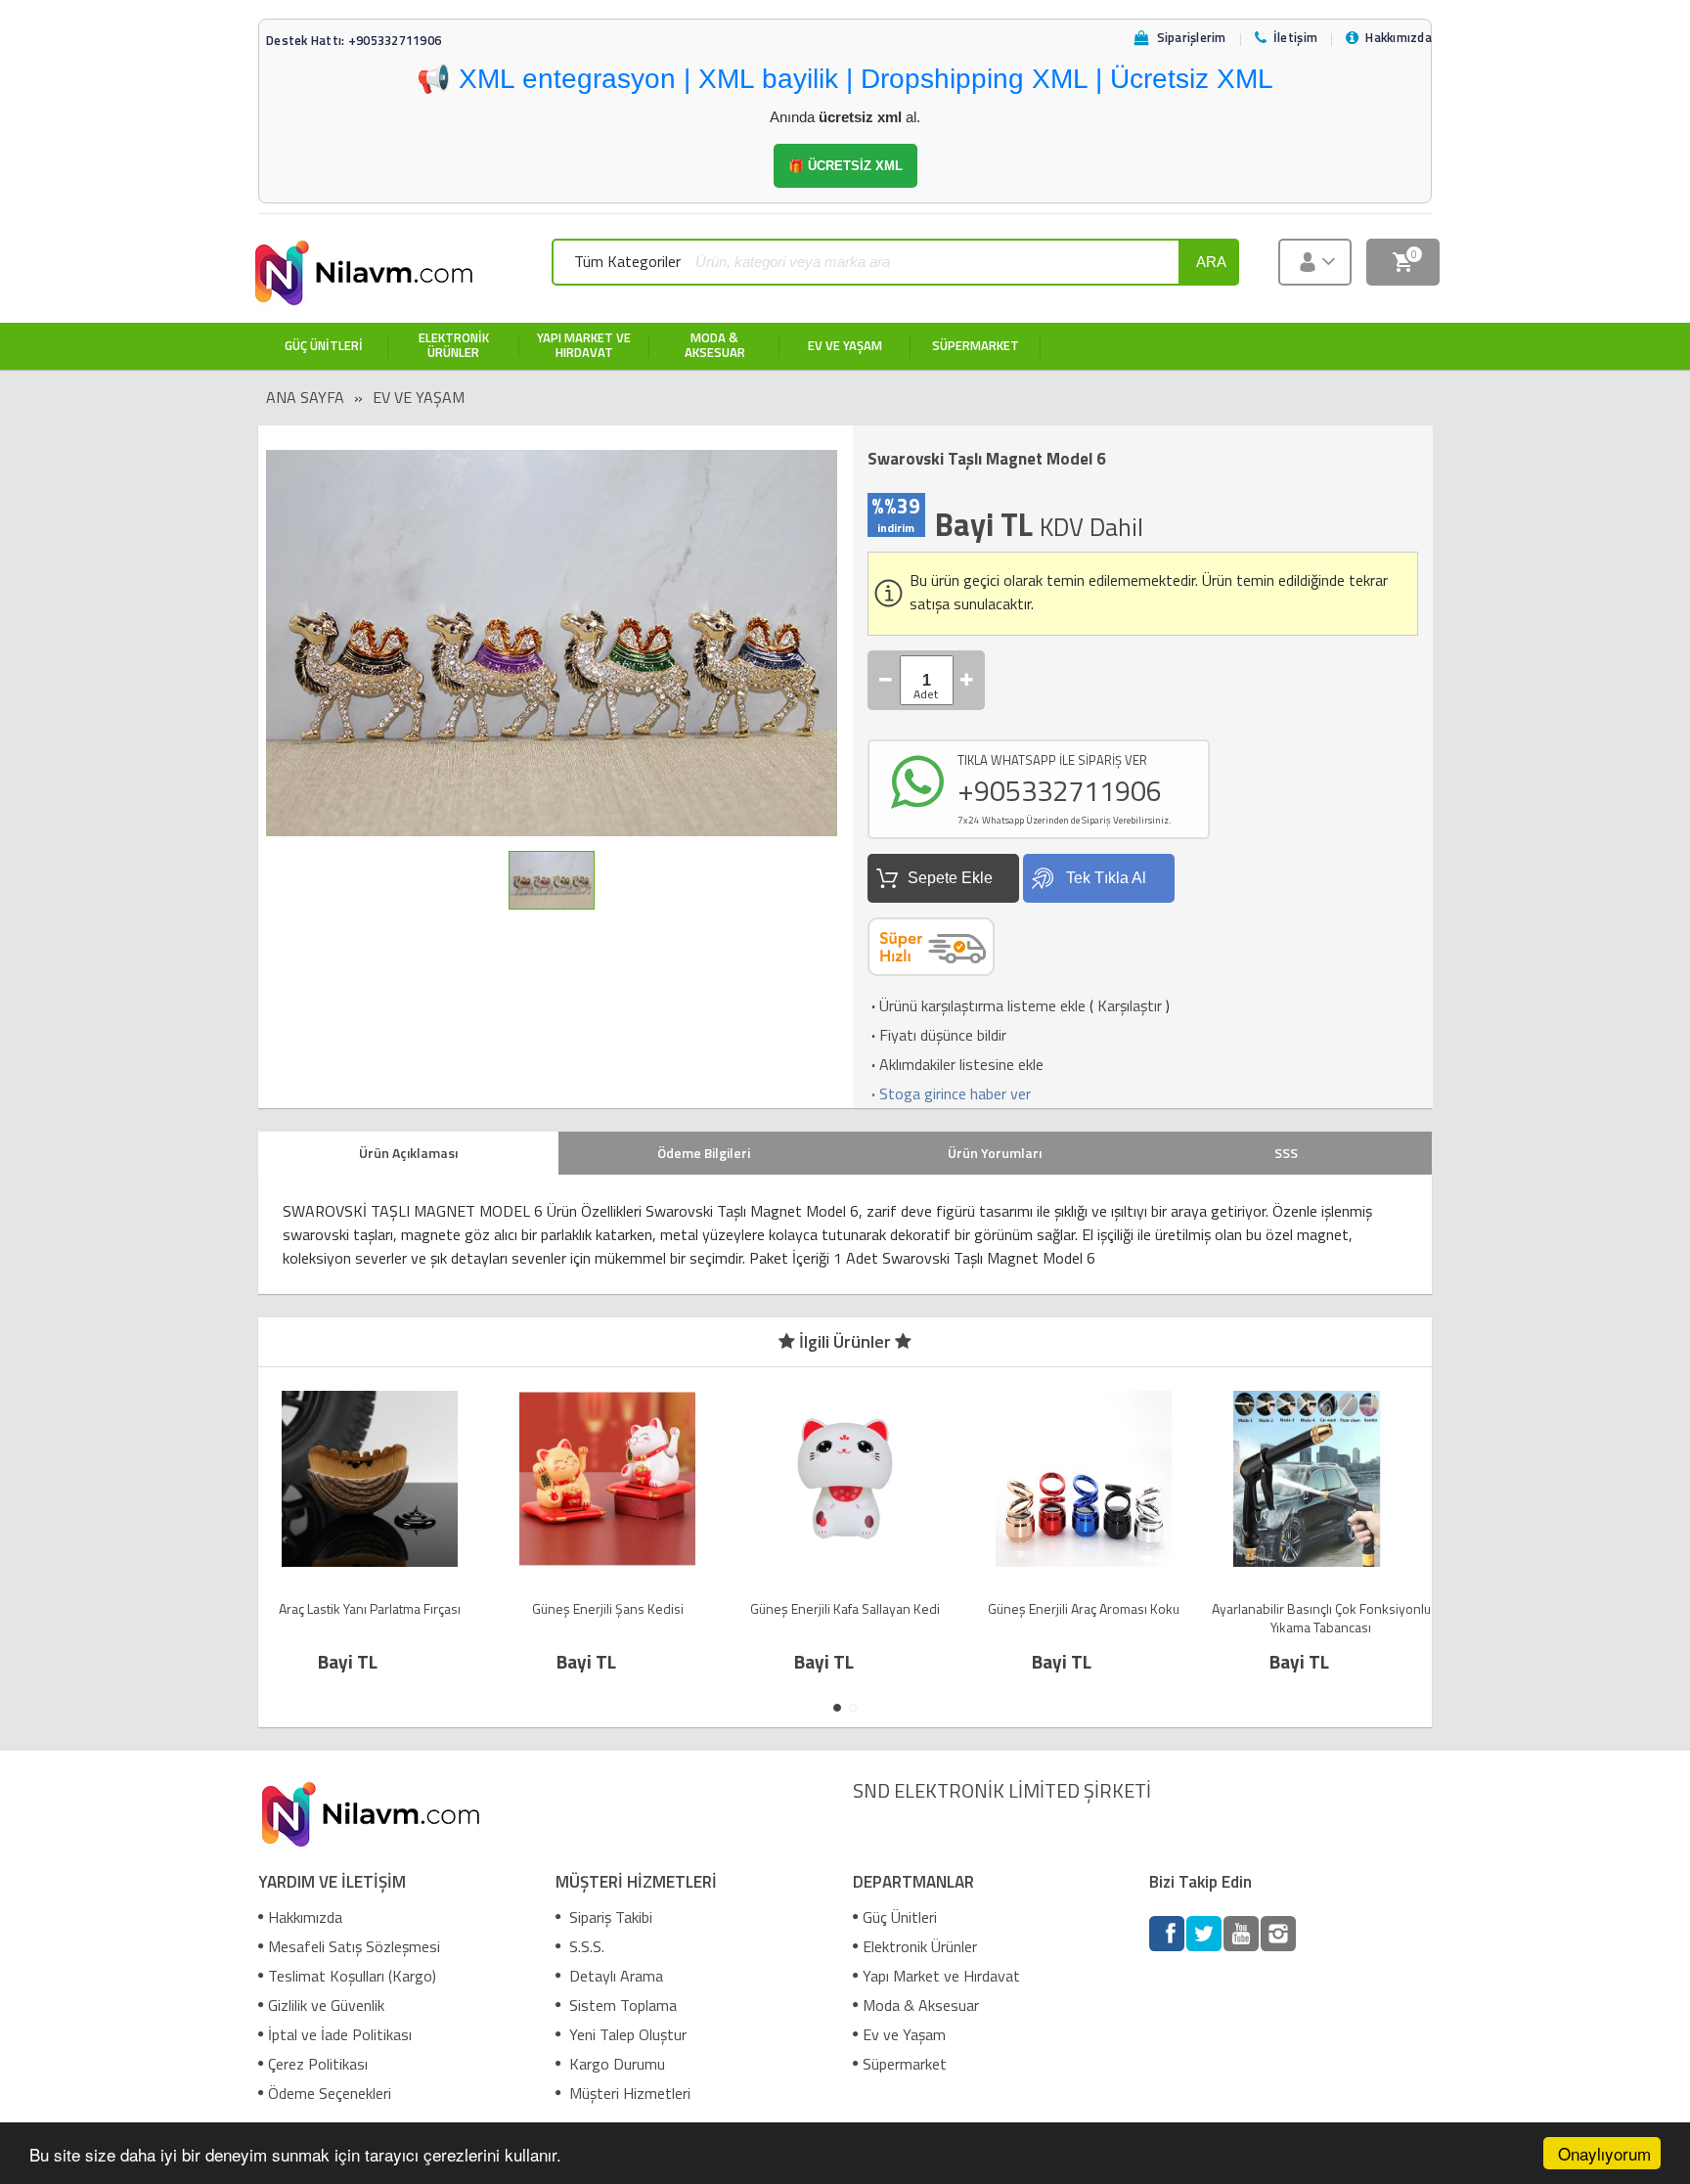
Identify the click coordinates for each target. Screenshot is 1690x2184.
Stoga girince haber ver (949, 1093)
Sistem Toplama (621, 2005)
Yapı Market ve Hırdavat (941, 1976)
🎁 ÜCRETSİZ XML (845, 166)
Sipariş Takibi (609, 1917)
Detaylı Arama (614, 1976)
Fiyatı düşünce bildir (937, 1035)
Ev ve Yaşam (419, 397)
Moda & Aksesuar (921, 2005)
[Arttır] (967, 680)
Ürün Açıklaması (408, 1153)
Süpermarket (905, 2064)
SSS (1286, 1153)
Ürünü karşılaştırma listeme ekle (977, 1005)
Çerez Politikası (318, 2064)
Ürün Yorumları (995, 1153)
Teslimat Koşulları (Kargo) (352, 1976)
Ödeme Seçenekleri (330, 2093)
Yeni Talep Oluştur (626, 2034)
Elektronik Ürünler (920, 1946)
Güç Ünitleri (900, 1917)
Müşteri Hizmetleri (628, 2093)
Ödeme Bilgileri (704, 1153)
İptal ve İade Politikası (340, 2034)
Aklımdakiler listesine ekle (956, 1064)
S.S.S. (585, 1946)
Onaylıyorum (1604, 2153)
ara (1211, 262)
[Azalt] (886, 680)
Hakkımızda (305, 1917)
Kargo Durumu (615, 2064)
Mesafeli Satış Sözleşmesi (354, 1946)
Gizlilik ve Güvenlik (326, 2005)
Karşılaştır (1130, 1005)
